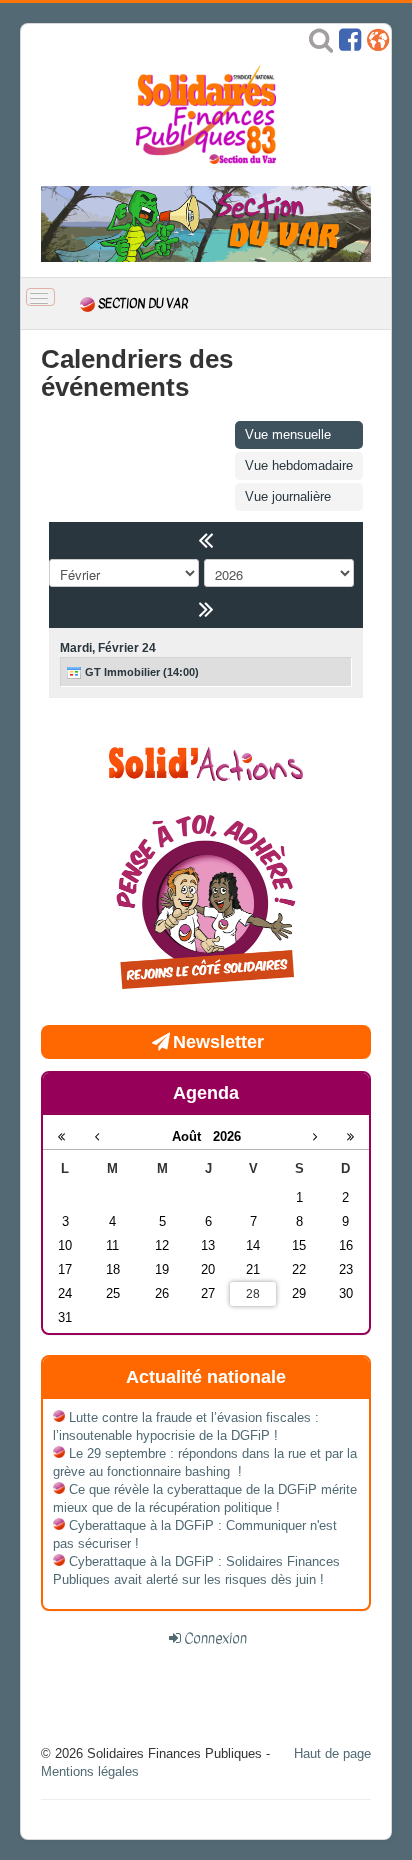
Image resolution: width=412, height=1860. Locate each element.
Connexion (215, 1638)
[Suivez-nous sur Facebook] (350, 44)
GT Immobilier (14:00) (140, 672)
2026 (227, 1136)
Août (192, 1136)
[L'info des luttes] (206, 761)
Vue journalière (288, 496)
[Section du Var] (206, 223)
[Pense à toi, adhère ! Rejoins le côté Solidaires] (206, 904)
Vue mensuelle (288, 434)
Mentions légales (90, 1771)
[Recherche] (321, 44)
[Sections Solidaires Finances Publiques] (378, 44)
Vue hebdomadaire (299, 465)
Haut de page (332, 1753)
